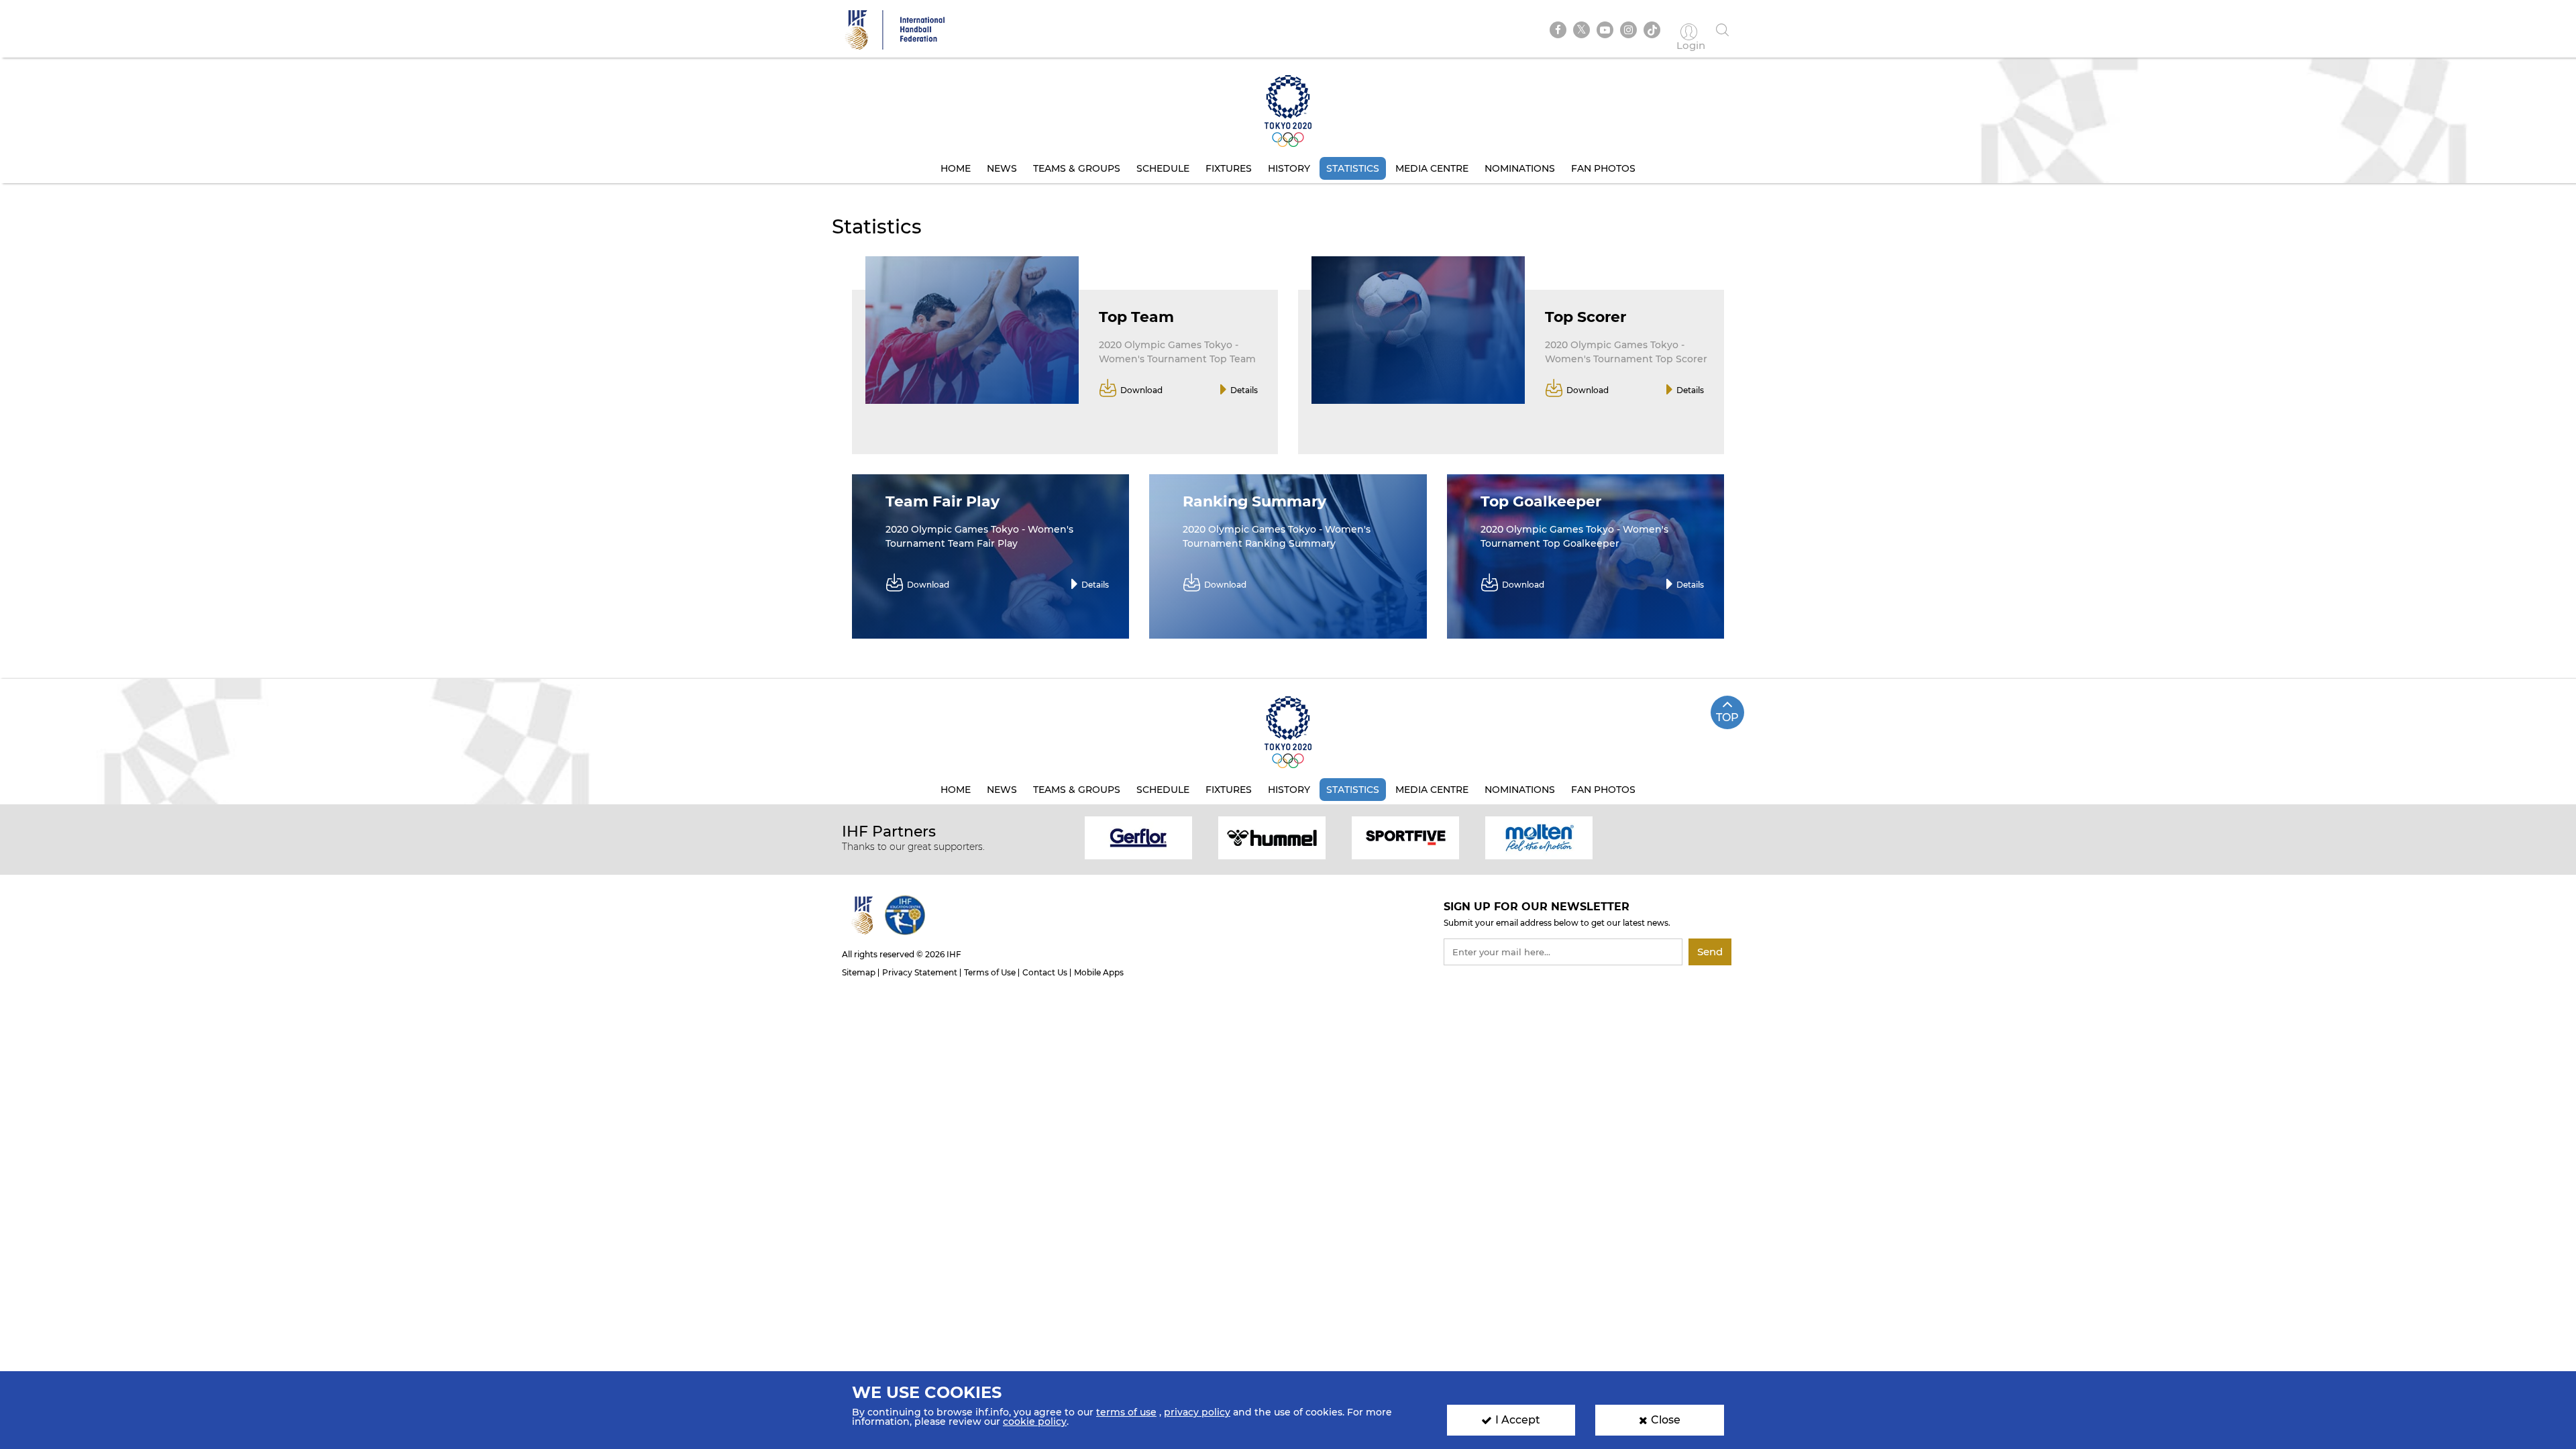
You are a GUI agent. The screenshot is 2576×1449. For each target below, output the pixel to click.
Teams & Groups (1077, 168)
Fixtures (1229, 168)
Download (1141, 390)
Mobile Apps (1099, 972)
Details (1244, 390)
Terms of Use (990, 972)
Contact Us (1045, 972)
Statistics (1353, 168)
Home (956, 168)
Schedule (1163, 168)
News (1002, 168)
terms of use (1126, 1412)
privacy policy (1197, 1412)
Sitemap (859, 972)
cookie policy (1035, 1421)
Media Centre (1432, 168)
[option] (1139, 837)
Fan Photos (1603, 168)
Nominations (1520, 168)
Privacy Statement (920, 972)
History (1289, 168)
